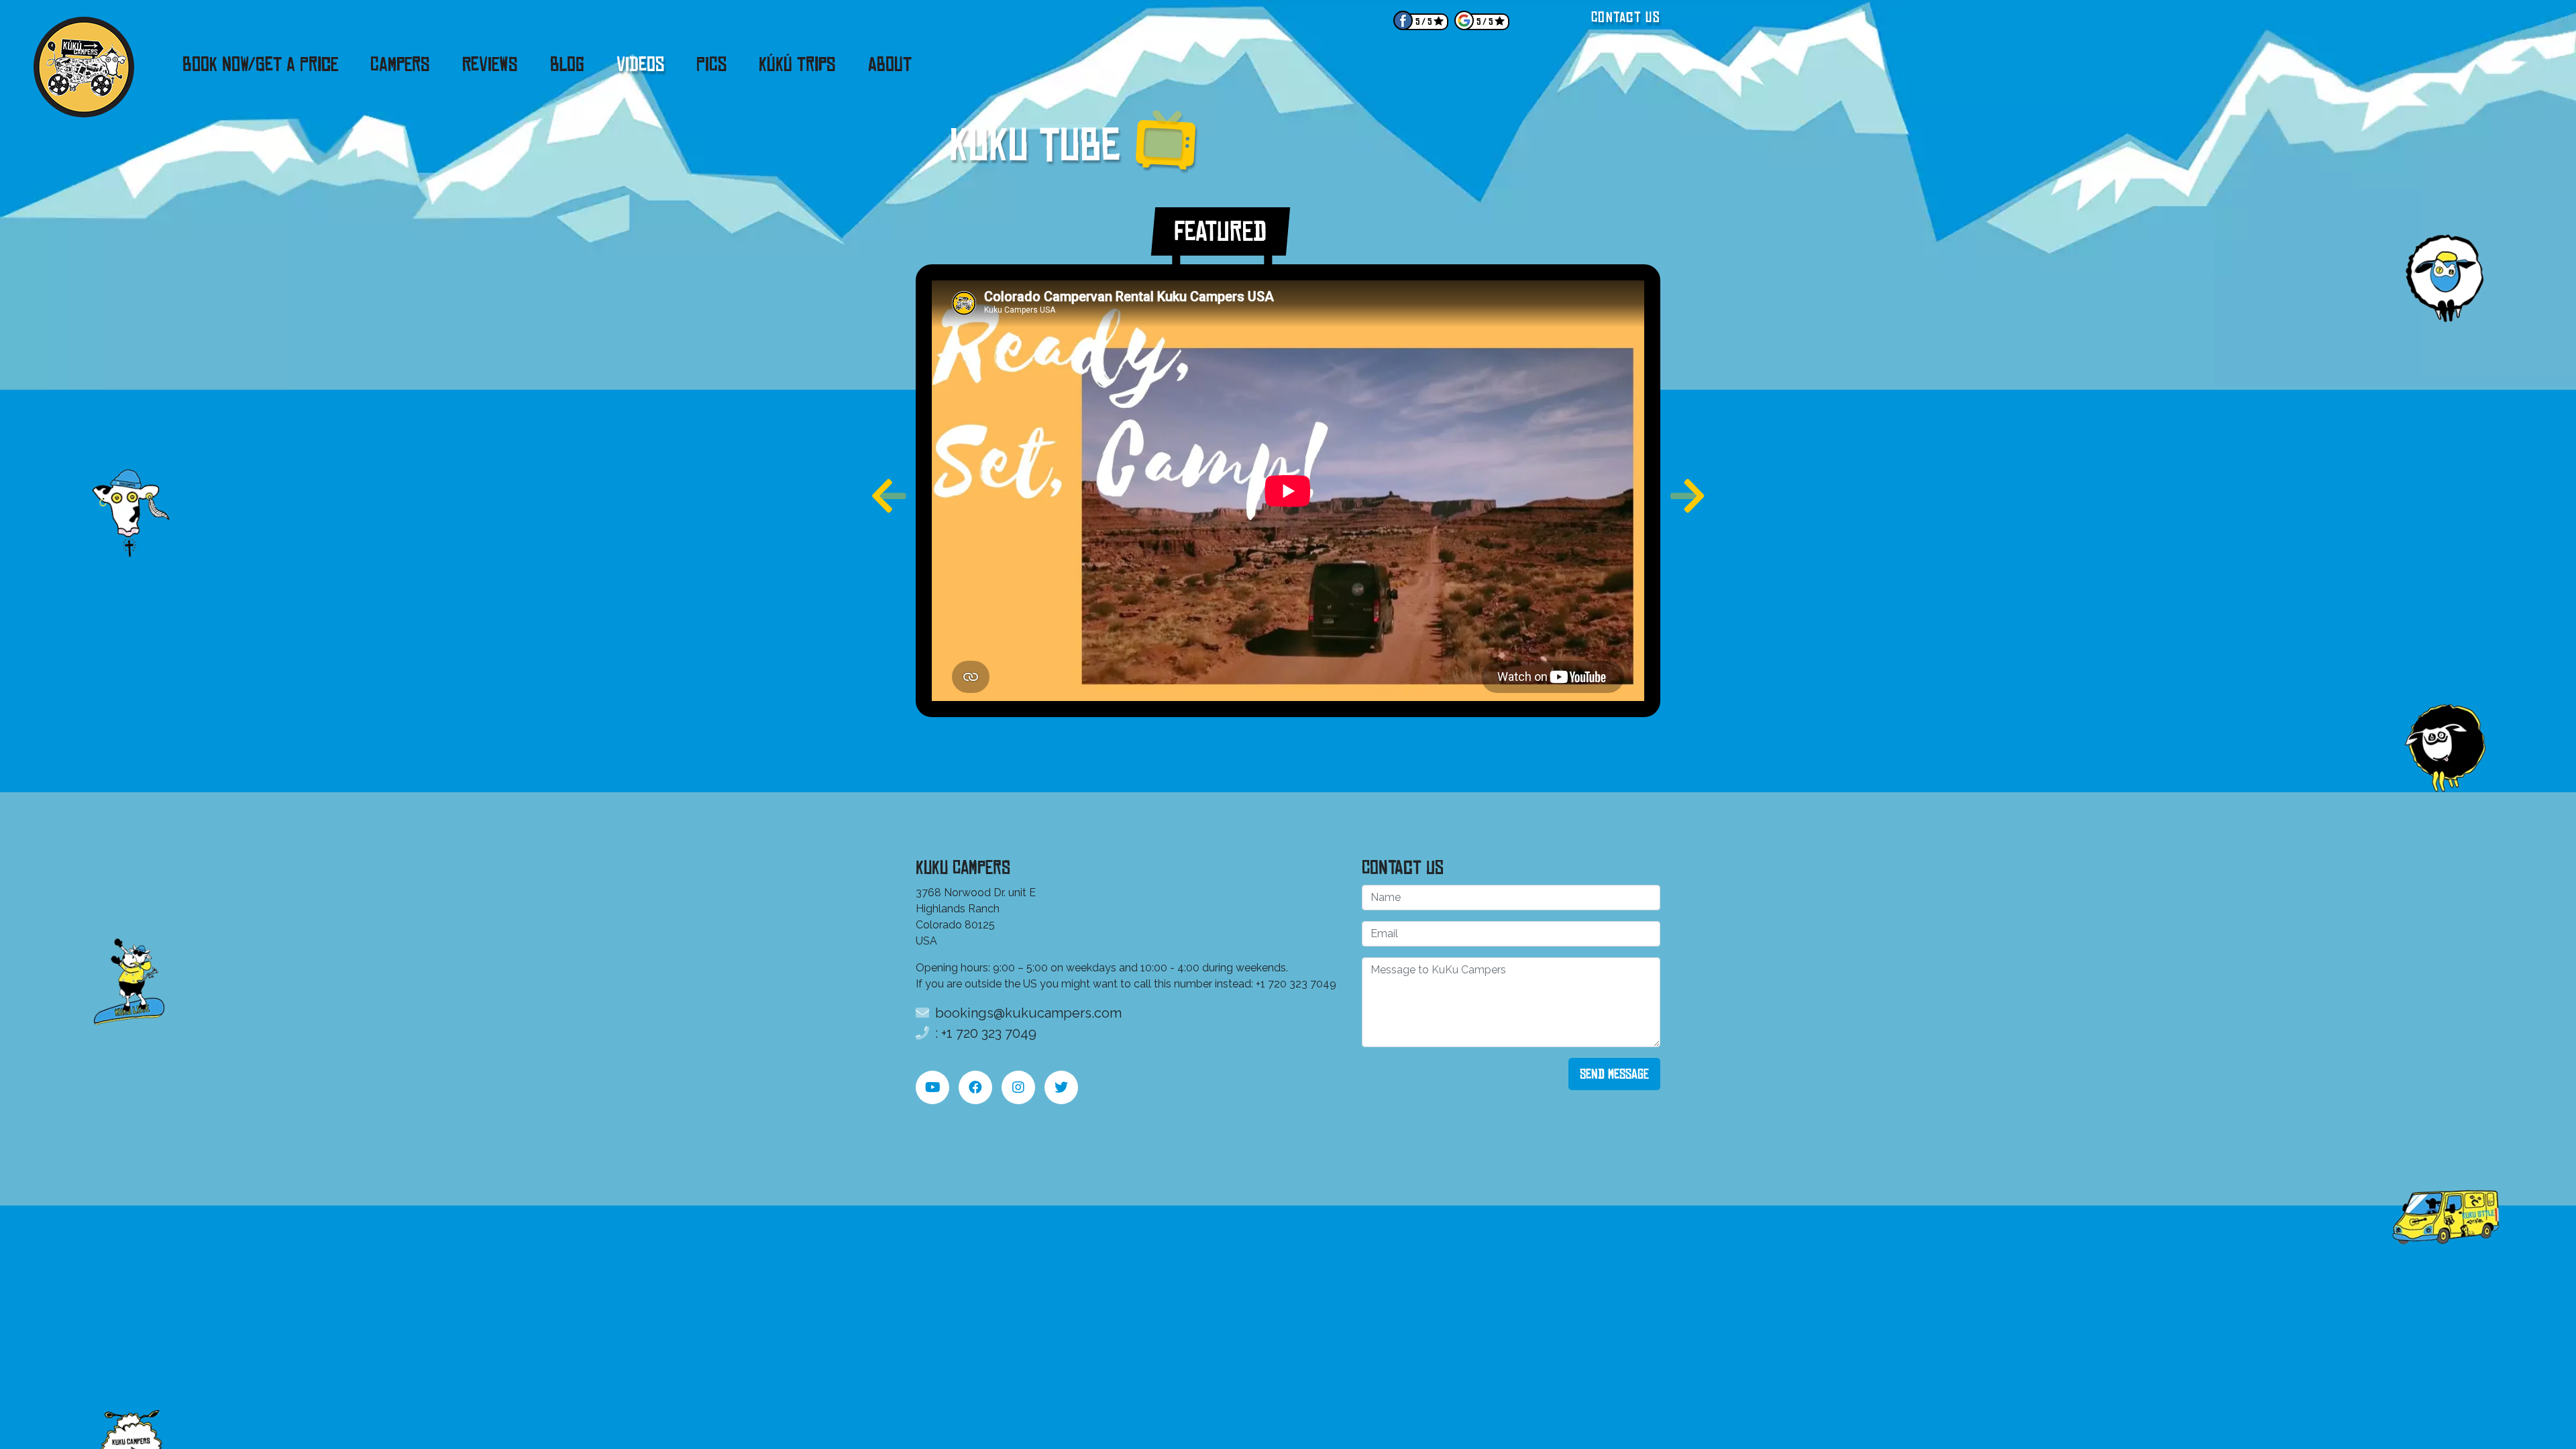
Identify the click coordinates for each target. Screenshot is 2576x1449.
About (890, 64)
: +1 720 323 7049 (984, 1033)
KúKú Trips (797, 64)
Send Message (1614, 1074)
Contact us (1626, 17)
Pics (711, 64)
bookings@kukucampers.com (1027, 1013)
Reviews (490, 64)
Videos (640, 64)
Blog (567, 64)
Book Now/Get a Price (260, 64)
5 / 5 (1424, 22)
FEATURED (1221, 231)
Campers (400, 64)
